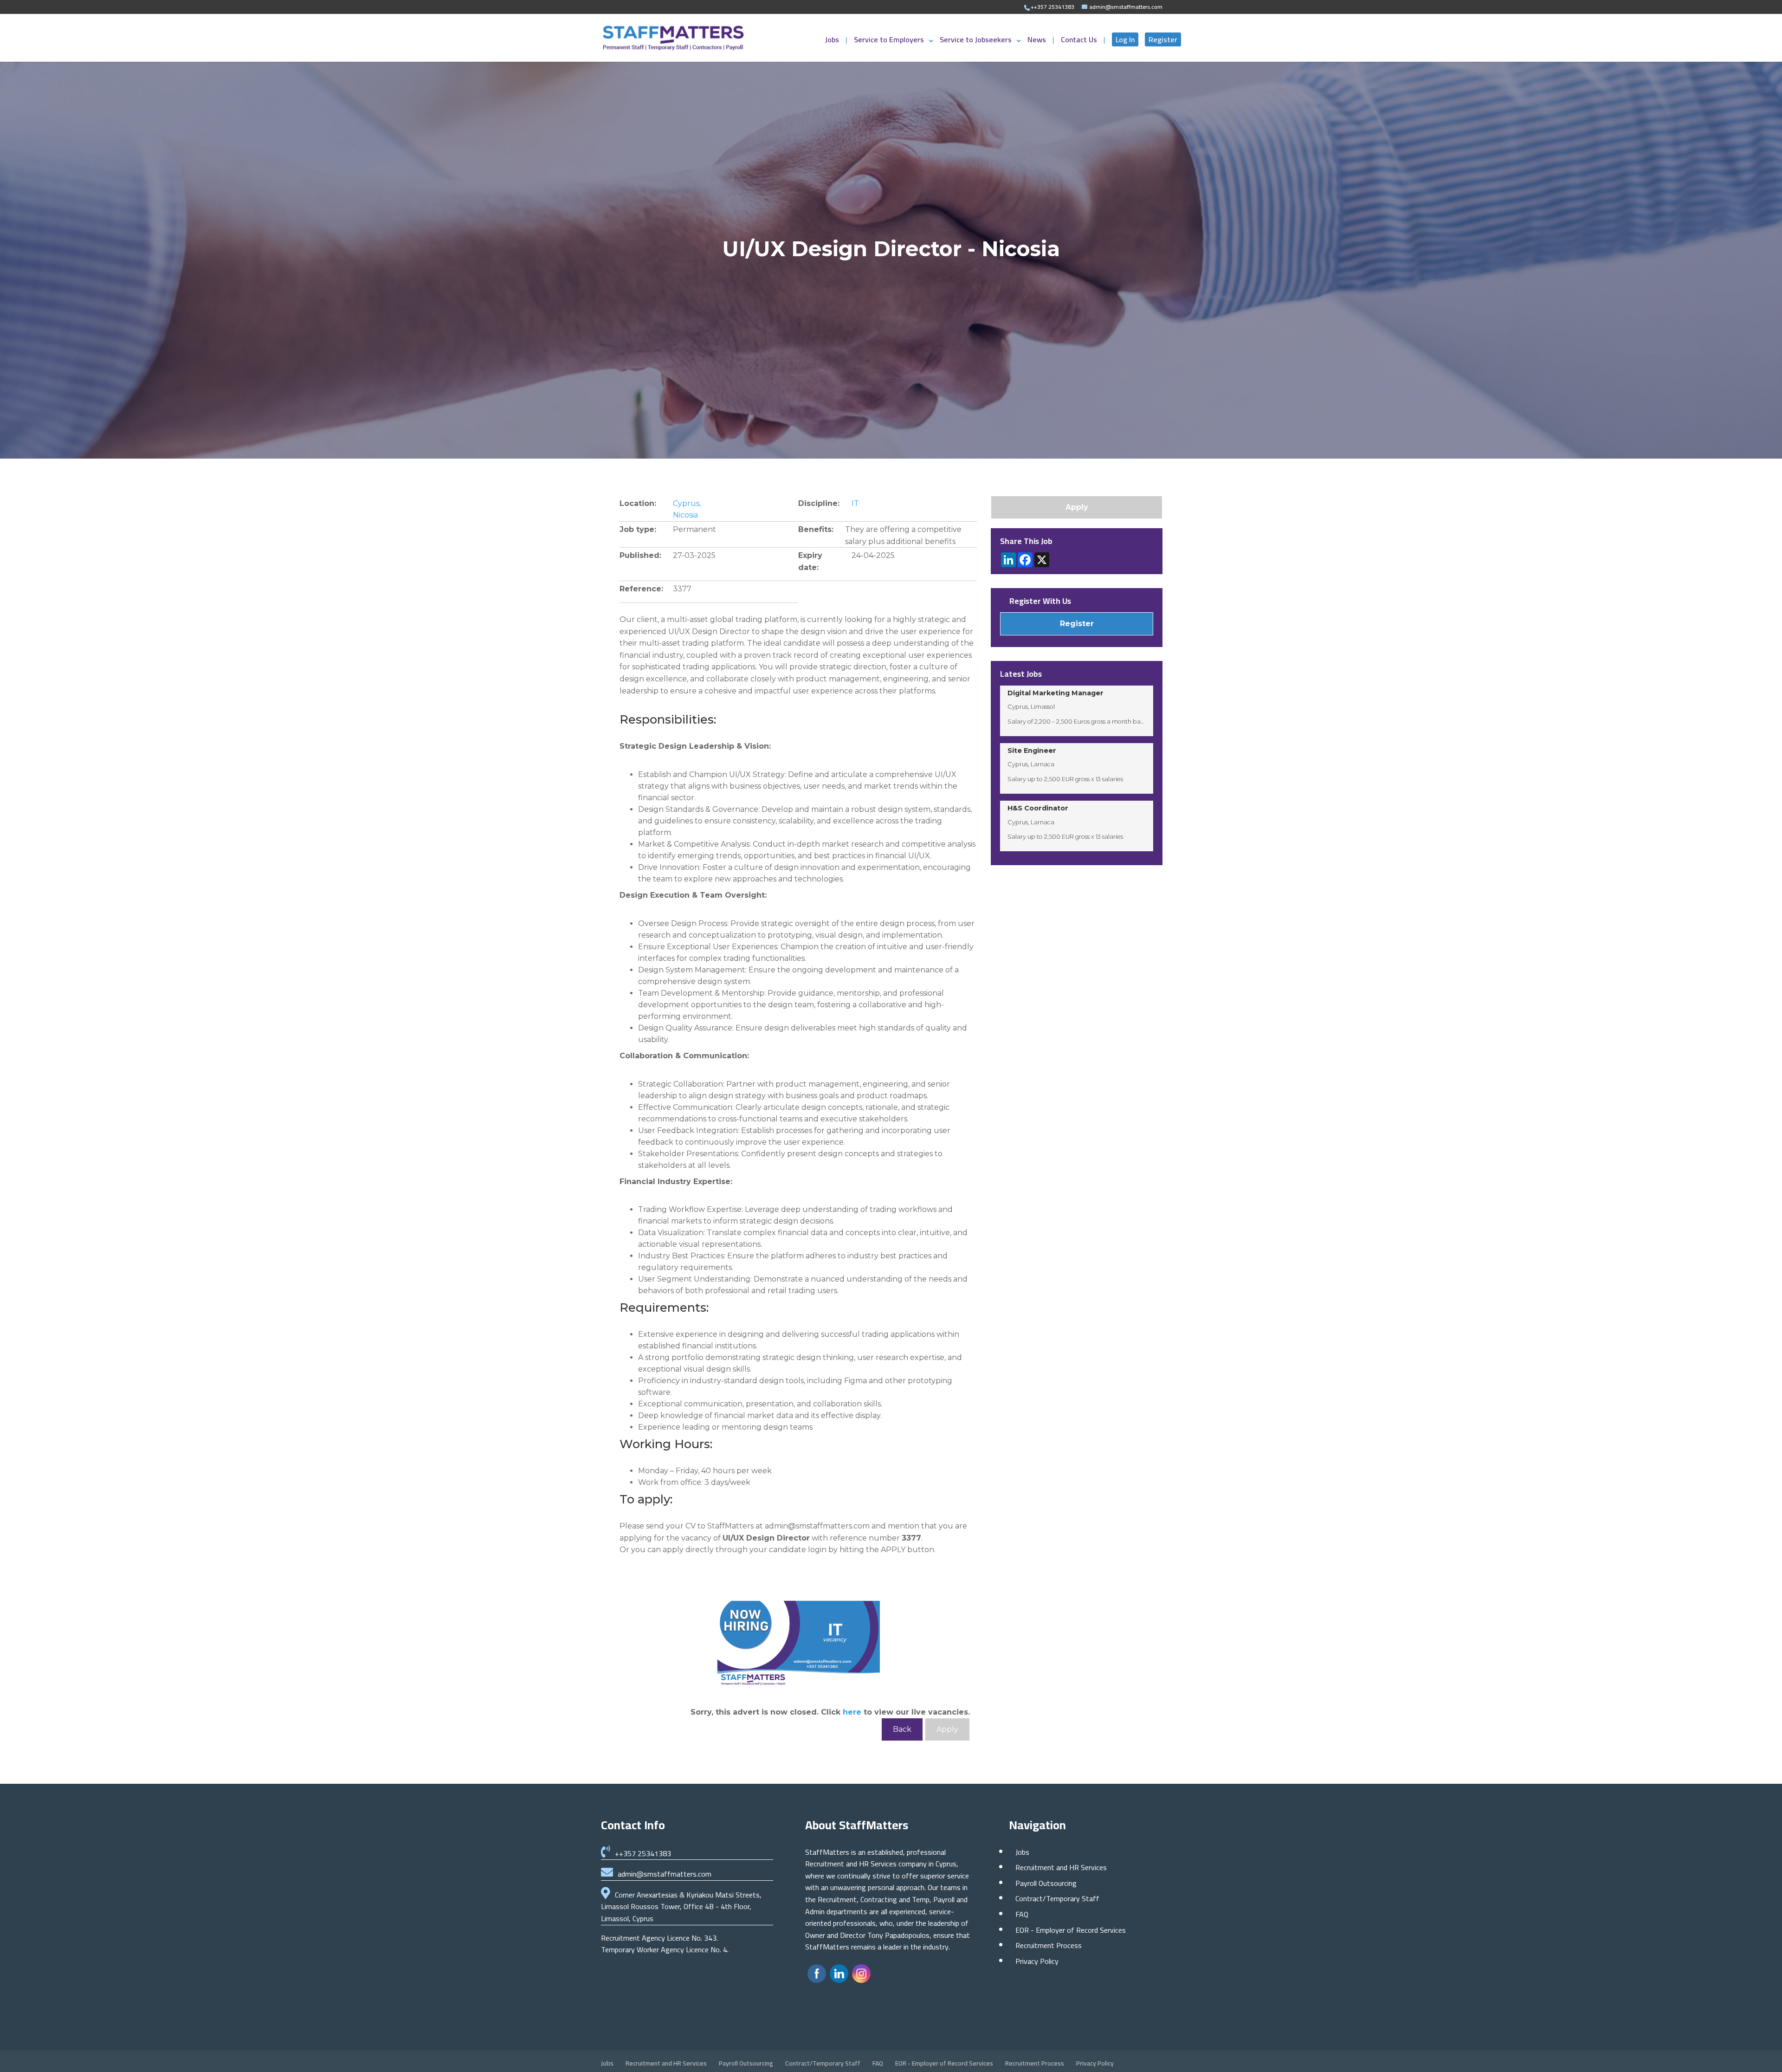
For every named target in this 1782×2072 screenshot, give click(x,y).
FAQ (1022, 1914)
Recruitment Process (1049, 1945)
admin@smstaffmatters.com (665, 1874)
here (852, 1712)
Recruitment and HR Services (1061, 1867)
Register (1163, 39)
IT (855, 503)
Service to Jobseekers (976, 41)
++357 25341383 (643, 1853)
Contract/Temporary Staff (1057, 1898)
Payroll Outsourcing (1046, 1883)
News (1038, 41)
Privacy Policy (1037, 1961)
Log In (1125, 39)
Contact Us (1080, 41)
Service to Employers (889, 41)
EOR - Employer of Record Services (1071, 1930)
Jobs (833, 41)
